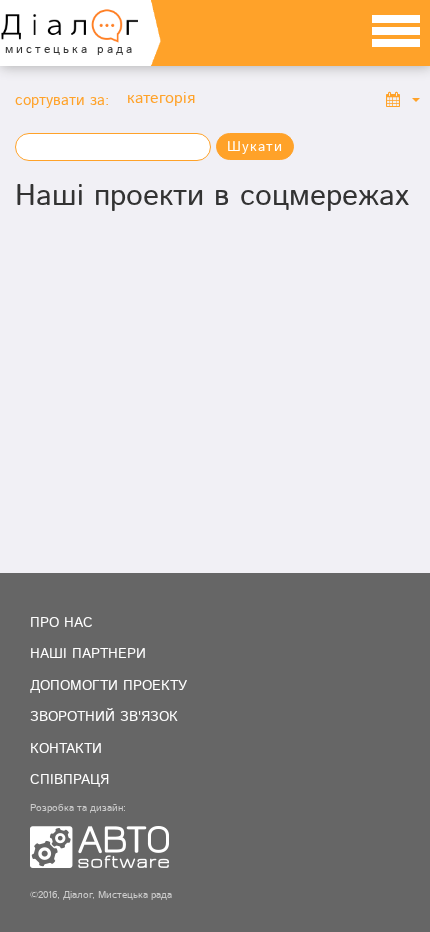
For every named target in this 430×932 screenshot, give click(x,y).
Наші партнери (88, 654)
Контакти (66, 749)
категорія (161, 99)
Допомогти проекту (108, 686)
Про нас (61, 623)
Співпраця (69, 780)
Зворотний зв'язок (104, 717)
